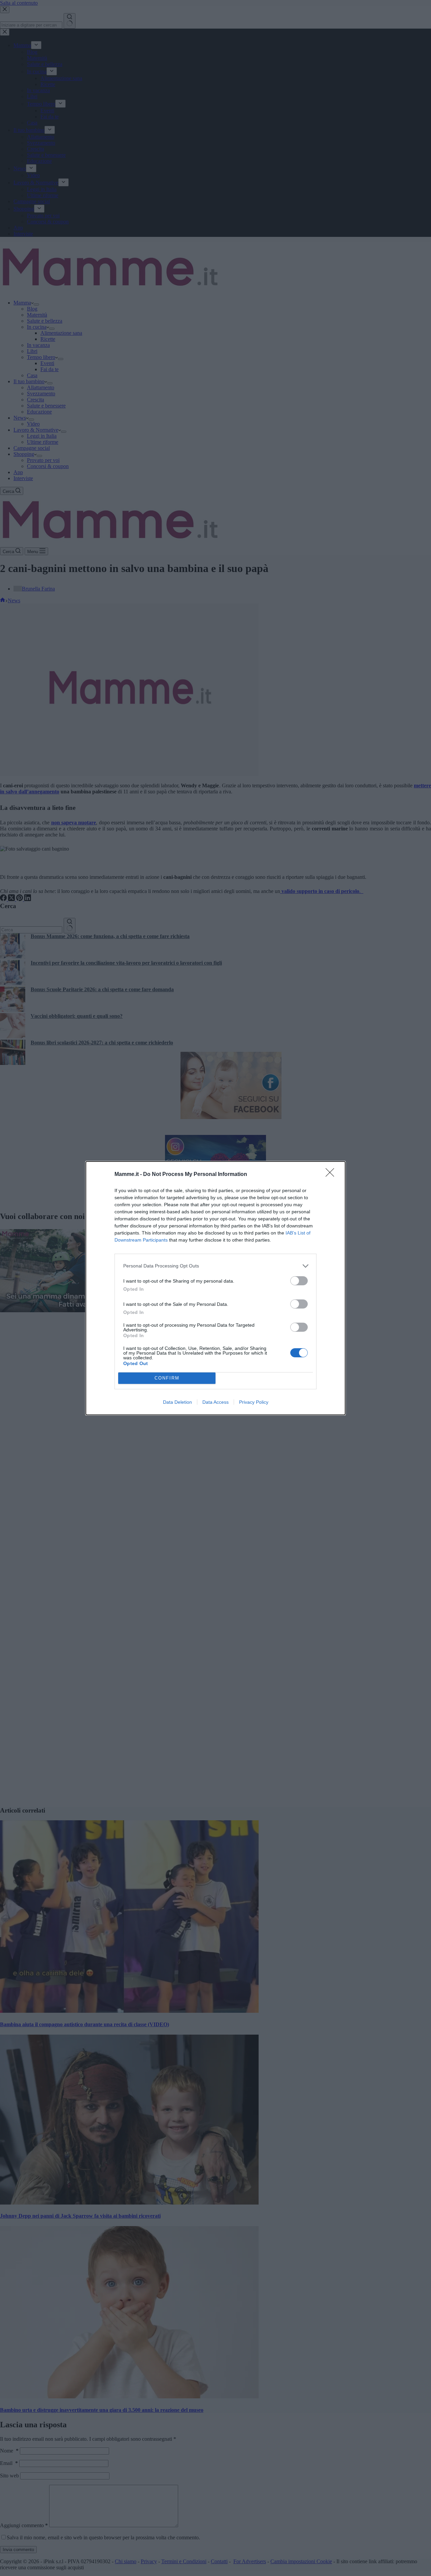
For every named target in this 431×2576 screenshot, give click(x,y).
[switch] (299, 1281)
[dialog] (215, 1288)
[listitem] (215, 1266)
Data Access (215, 1402)
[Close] (332, 1175)
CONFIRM (167, 1378)
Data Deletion (177, 1402)
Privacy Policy (254, 1402)
